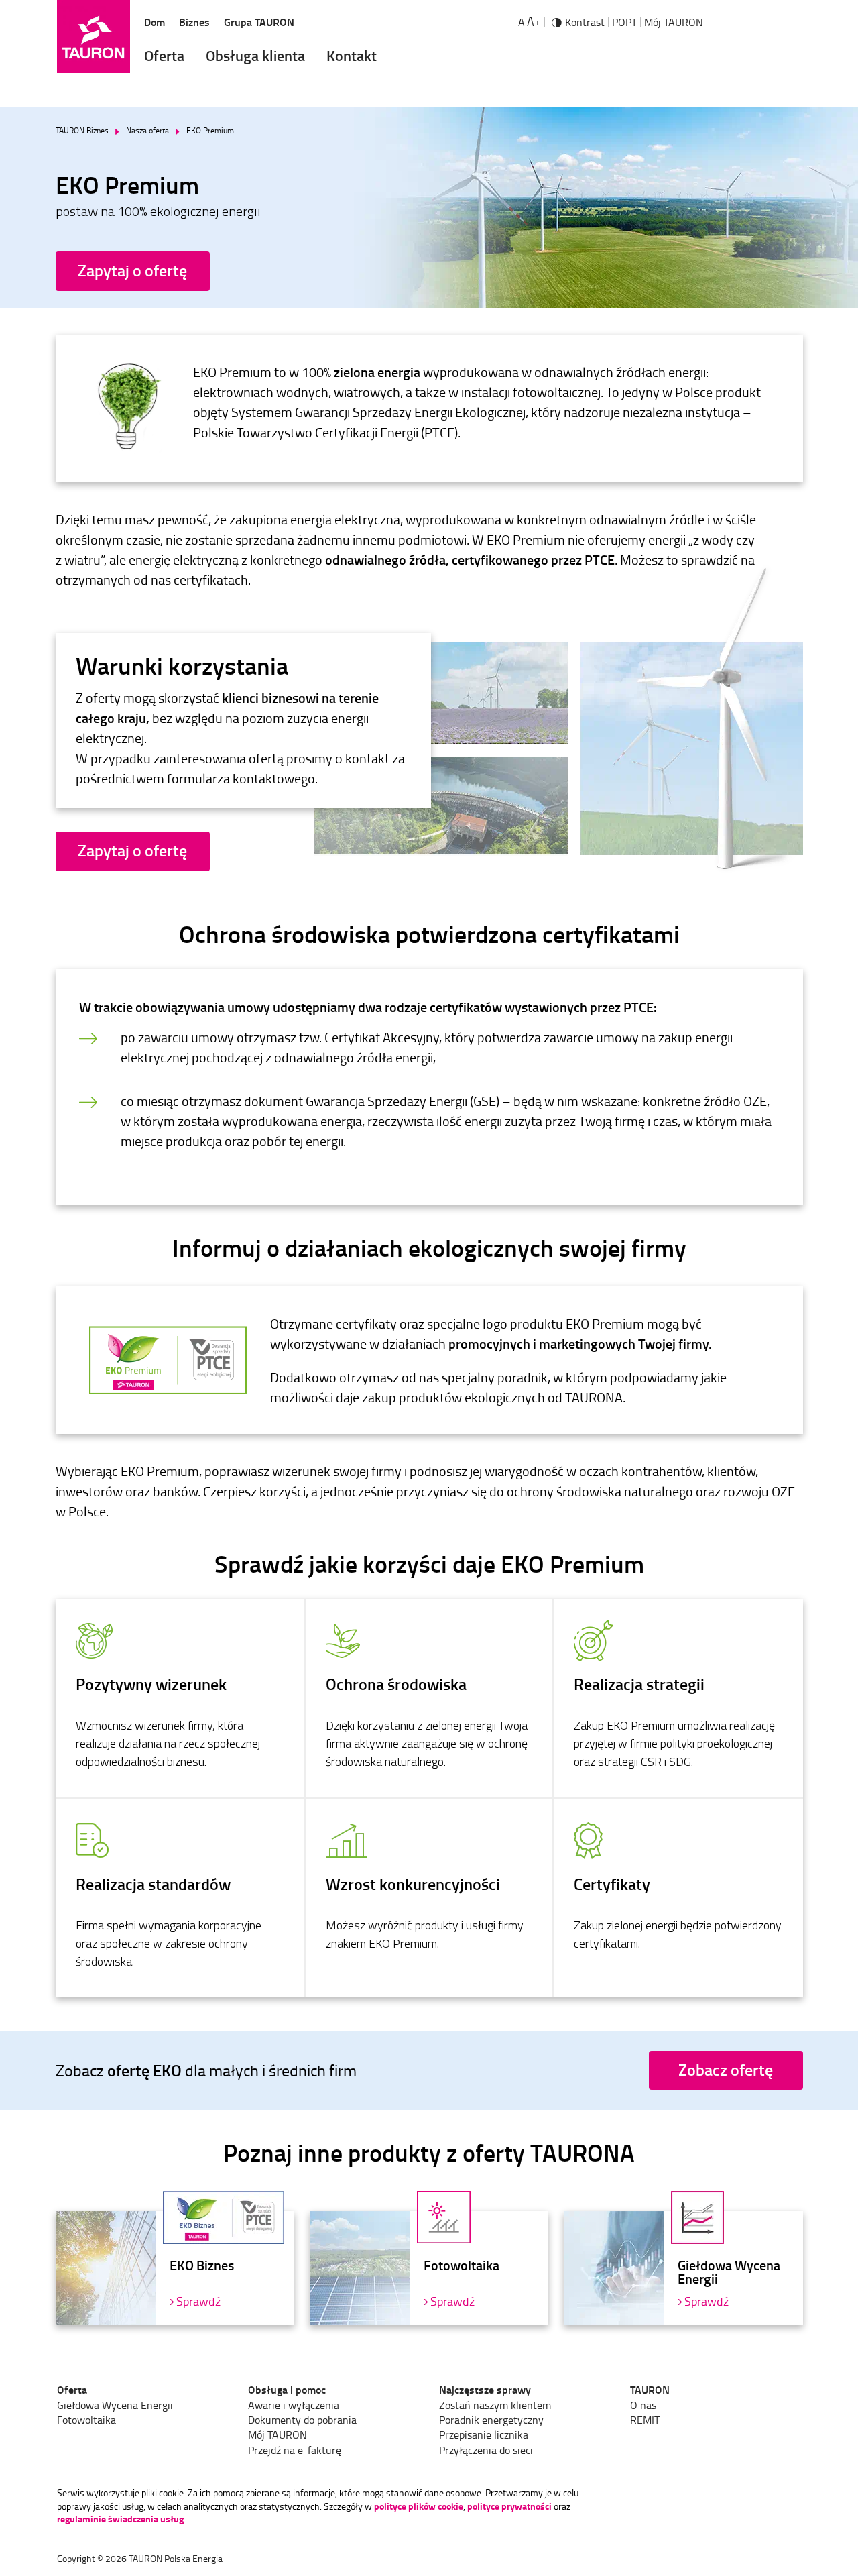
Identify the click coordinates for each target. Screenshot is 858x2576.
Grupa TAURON (259, 22)
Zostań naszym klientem (495, 2405)
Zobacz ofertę (726, 2070)
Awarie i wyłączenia (294, 2405)
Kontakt (352, 55)
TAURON (650, 2390)
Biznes (194, 22)
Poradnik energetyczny (491, 2420)
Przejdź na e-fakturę (295, 2450)
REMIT (645, 2420)
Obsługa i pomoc (287, 2390)
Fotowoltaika (86, 2420)
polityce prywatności (509, 2506)
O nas (643, 2405)
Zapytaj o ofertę (132, 270)
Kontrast (585, 22)
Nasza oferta (147, 131)
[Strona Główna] (94, 37)
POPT (624, 22)
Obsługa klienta (255, 55)
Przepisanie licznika (484, 2434)
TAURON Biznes (82, 131)
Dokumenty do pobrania (302, 2420)
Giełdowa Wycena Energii (115, 2405)
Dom (155, 22)
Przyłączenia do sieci (486, 2450)
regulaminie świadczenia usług (120, 2519)
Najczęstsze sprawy (485, 2390)
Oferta (164, 55)
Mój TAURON (674, 22)
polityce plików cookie (419, 2506)
